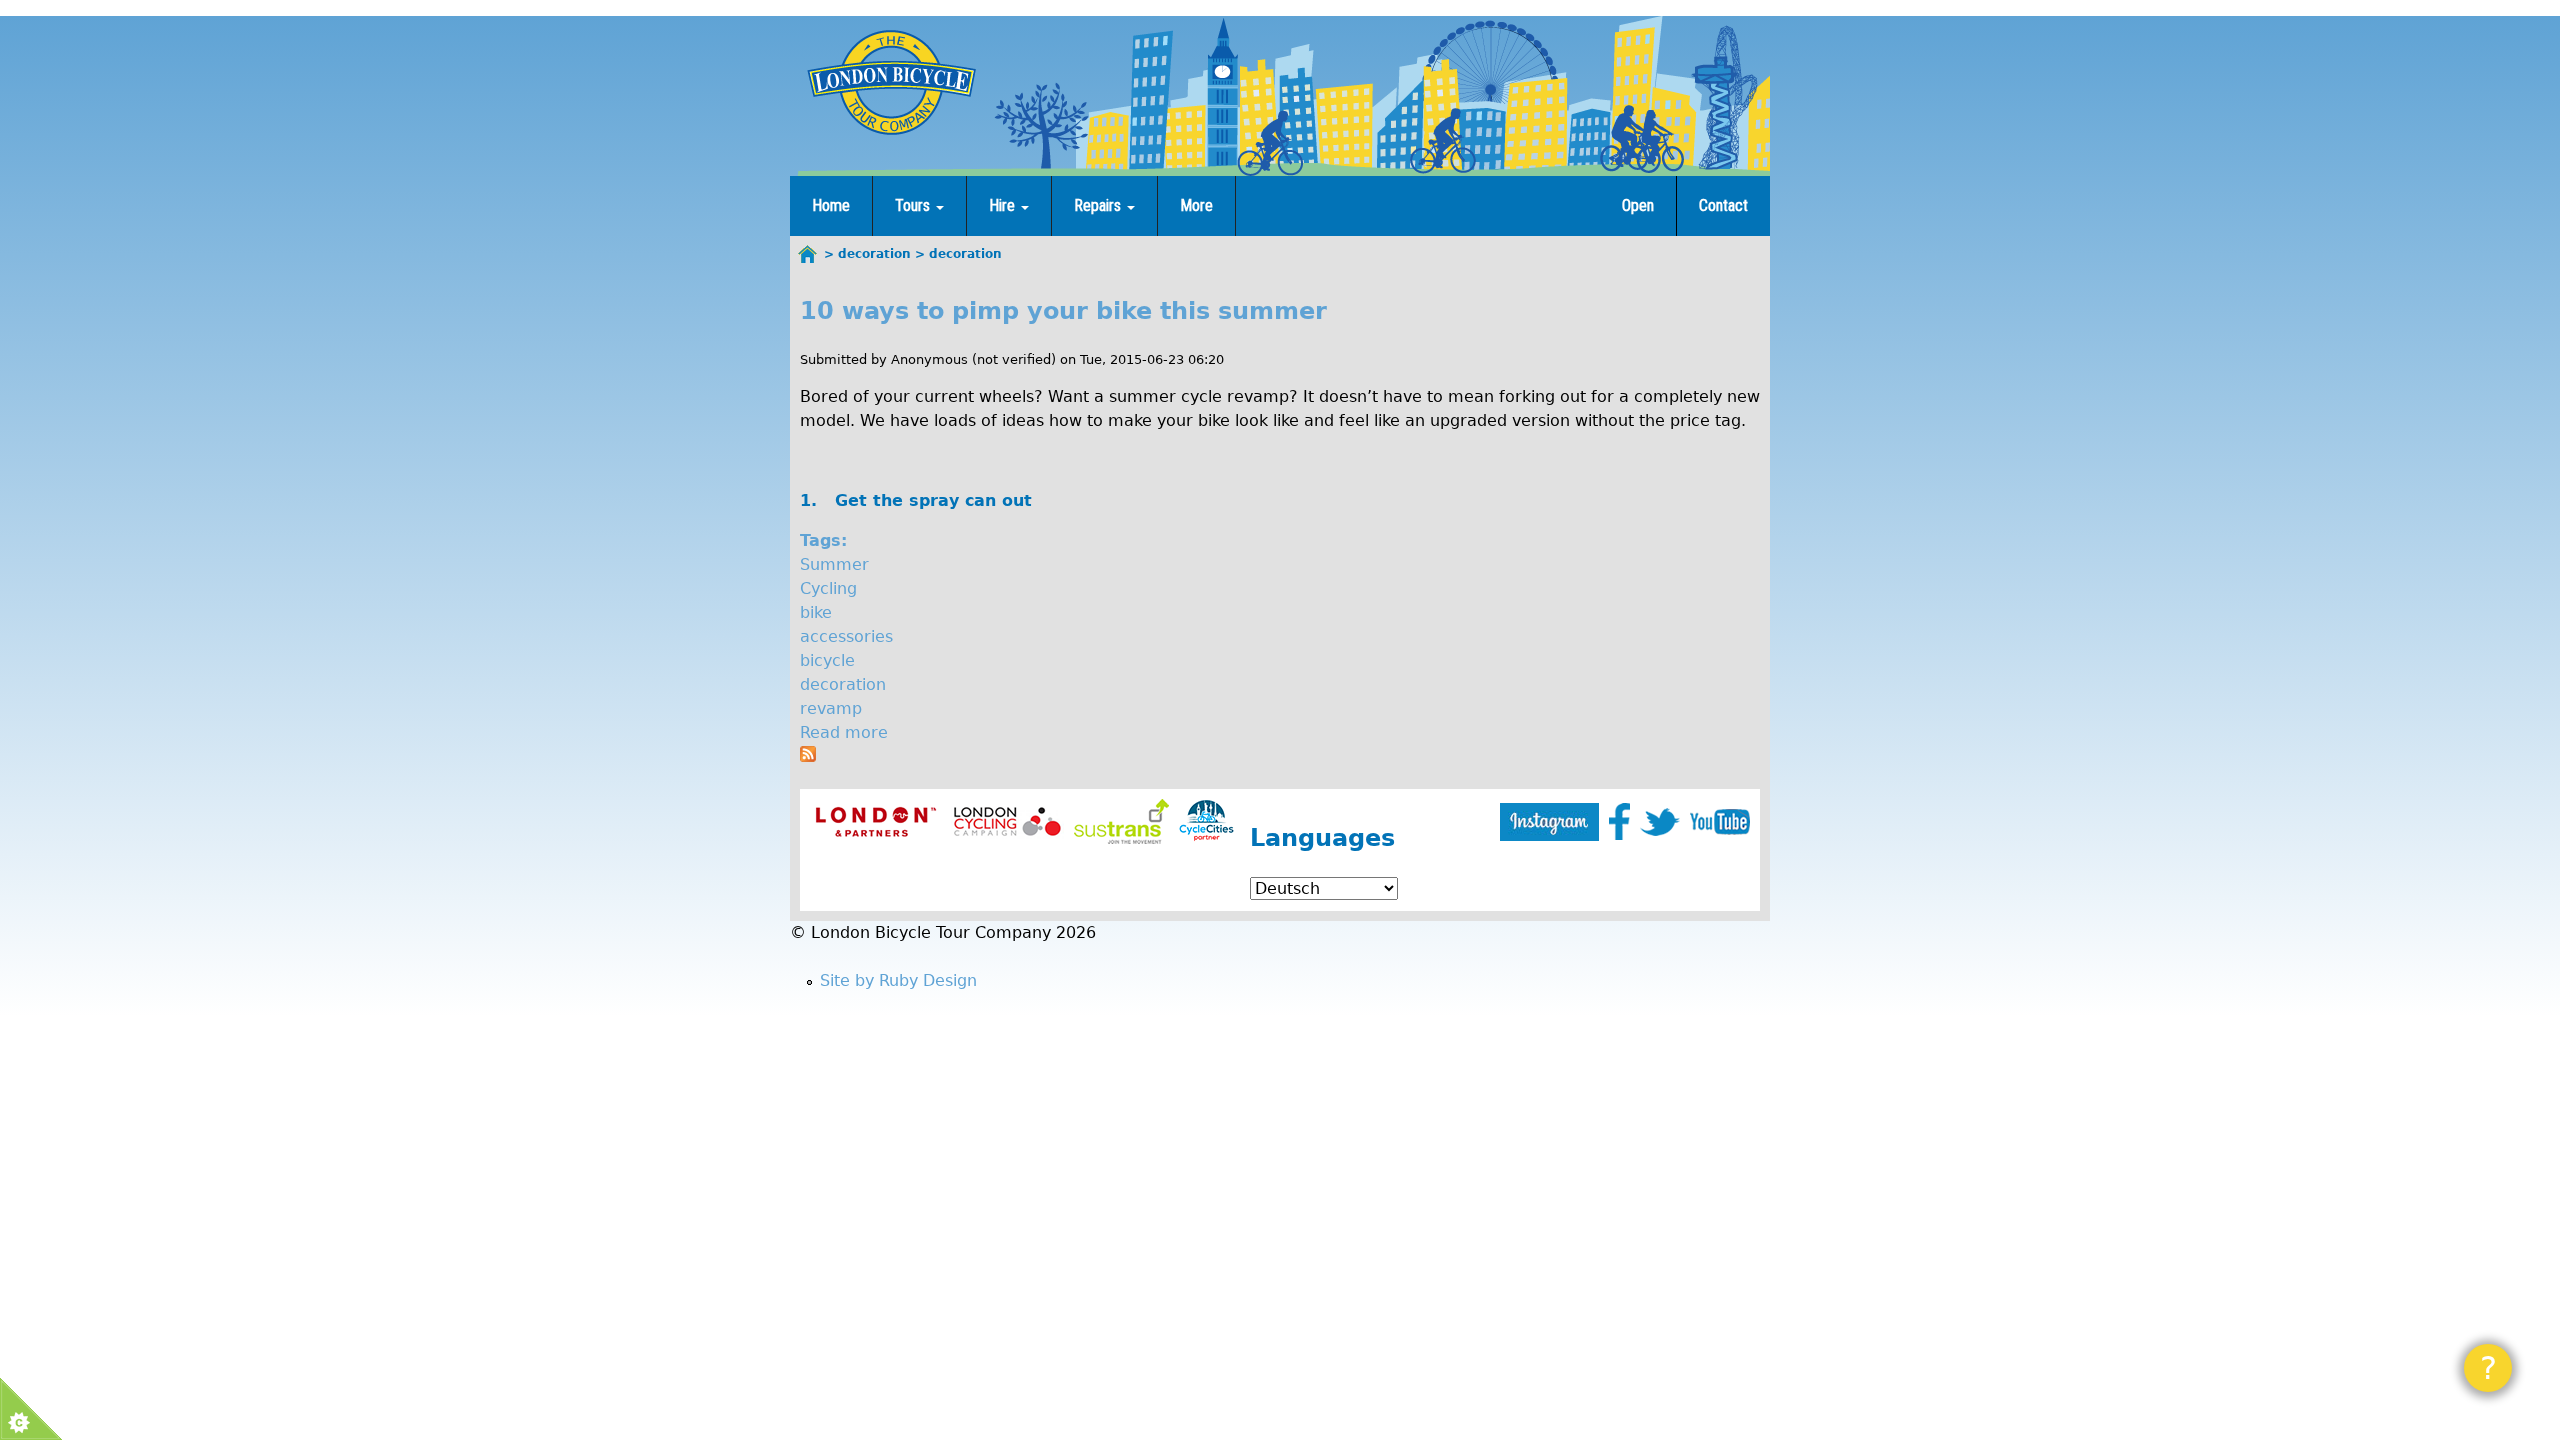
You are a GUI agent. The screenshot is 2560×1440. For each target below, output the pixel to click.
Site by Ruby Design (898, 980)
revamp (831, 708)
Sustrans (1121, 821)
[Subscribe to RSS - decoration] (808, 756)
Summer (834, 564)
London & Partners (875, 821)
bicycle (827, 660)
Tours (914, 205)
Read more (844, 732)
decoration (843, 684)
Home (831, 205)
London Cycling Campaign (1007, 821)
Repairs (1099, 205)
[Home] (891, 82)
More (1196, 205)
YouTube (1720, 822)
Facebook (1619, 821)
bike (816, 612)
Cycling (828, 588)
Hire (1004, 205)
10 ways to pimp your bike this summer (1063, 311)
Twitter (1660, 822)
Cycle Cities (1206, 821)
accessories (846, 636)
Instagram (1549, 822)
